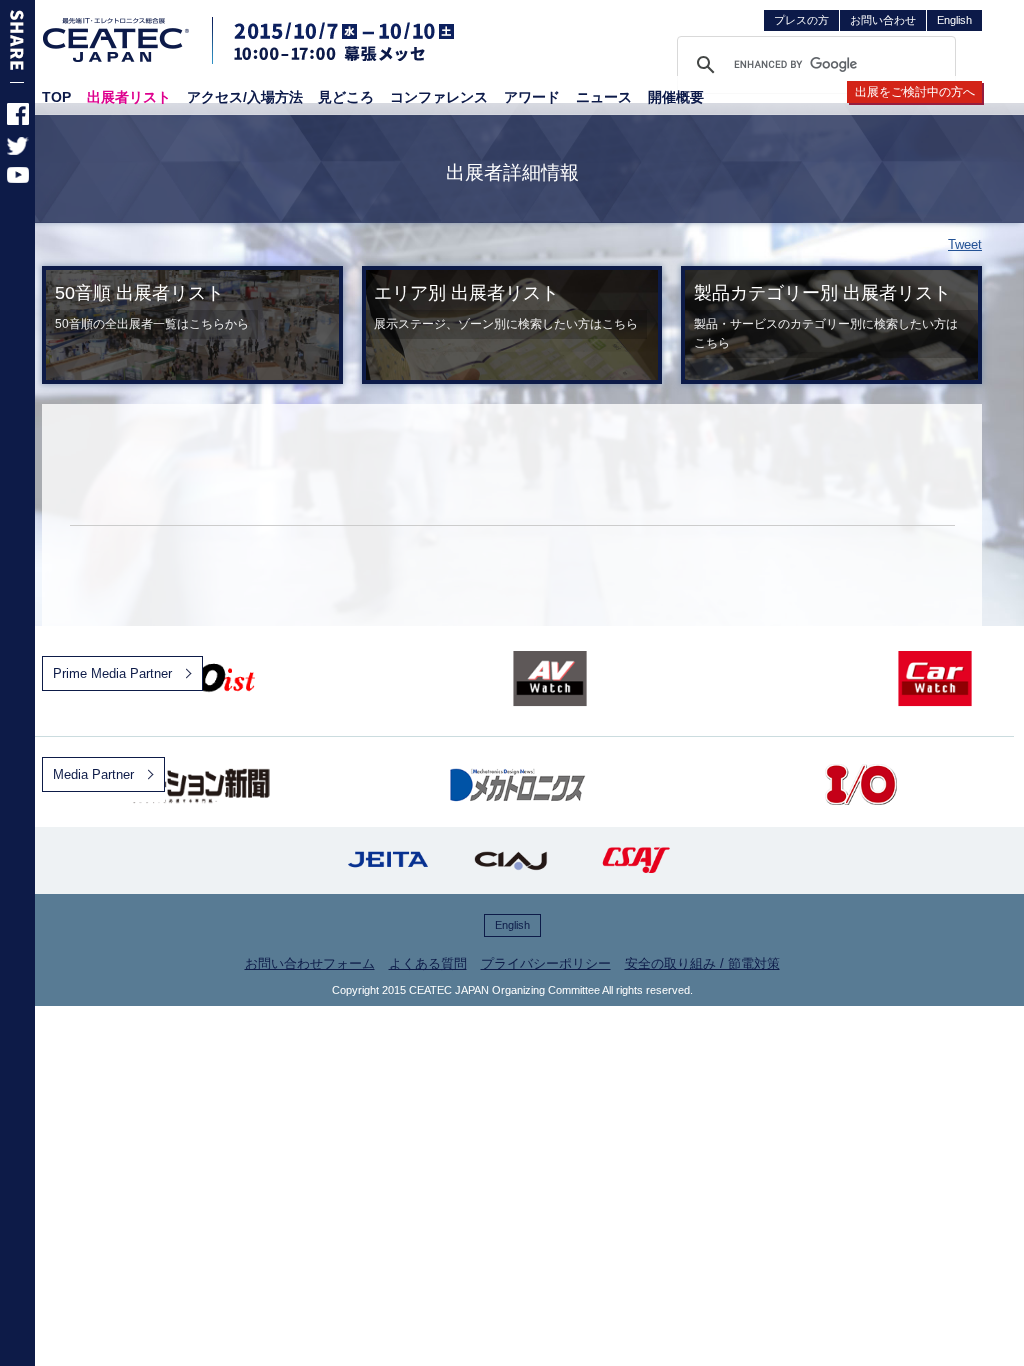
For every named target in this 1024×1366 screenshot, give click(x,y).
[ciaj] (512, 860)
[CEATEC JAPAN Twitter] (18, 150)
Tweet (965, 244)
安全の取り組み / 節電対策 (702, 963)
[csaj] (636, 860)
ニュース (604, 97)
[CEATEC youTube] (18, 178)
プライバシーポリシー (546, 963)
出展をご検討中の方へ (915, 92)
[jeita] (388, 860)
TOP (56, 97)
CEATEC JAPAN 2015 (117, 40)
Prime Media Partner (112, 673)
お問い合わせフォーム (310, 963)
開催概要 (676, 97)
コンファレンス (439, 97)
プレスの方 (801, 20)
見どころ (346, 97)
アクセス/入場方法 (245, 97)
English (954, 20)
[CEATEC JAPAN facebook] (18, 120)
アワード (532, 97)
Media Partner (93, 774)
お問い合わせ (883, 20)
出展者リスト (129, 97)
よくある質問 (428, 963)
